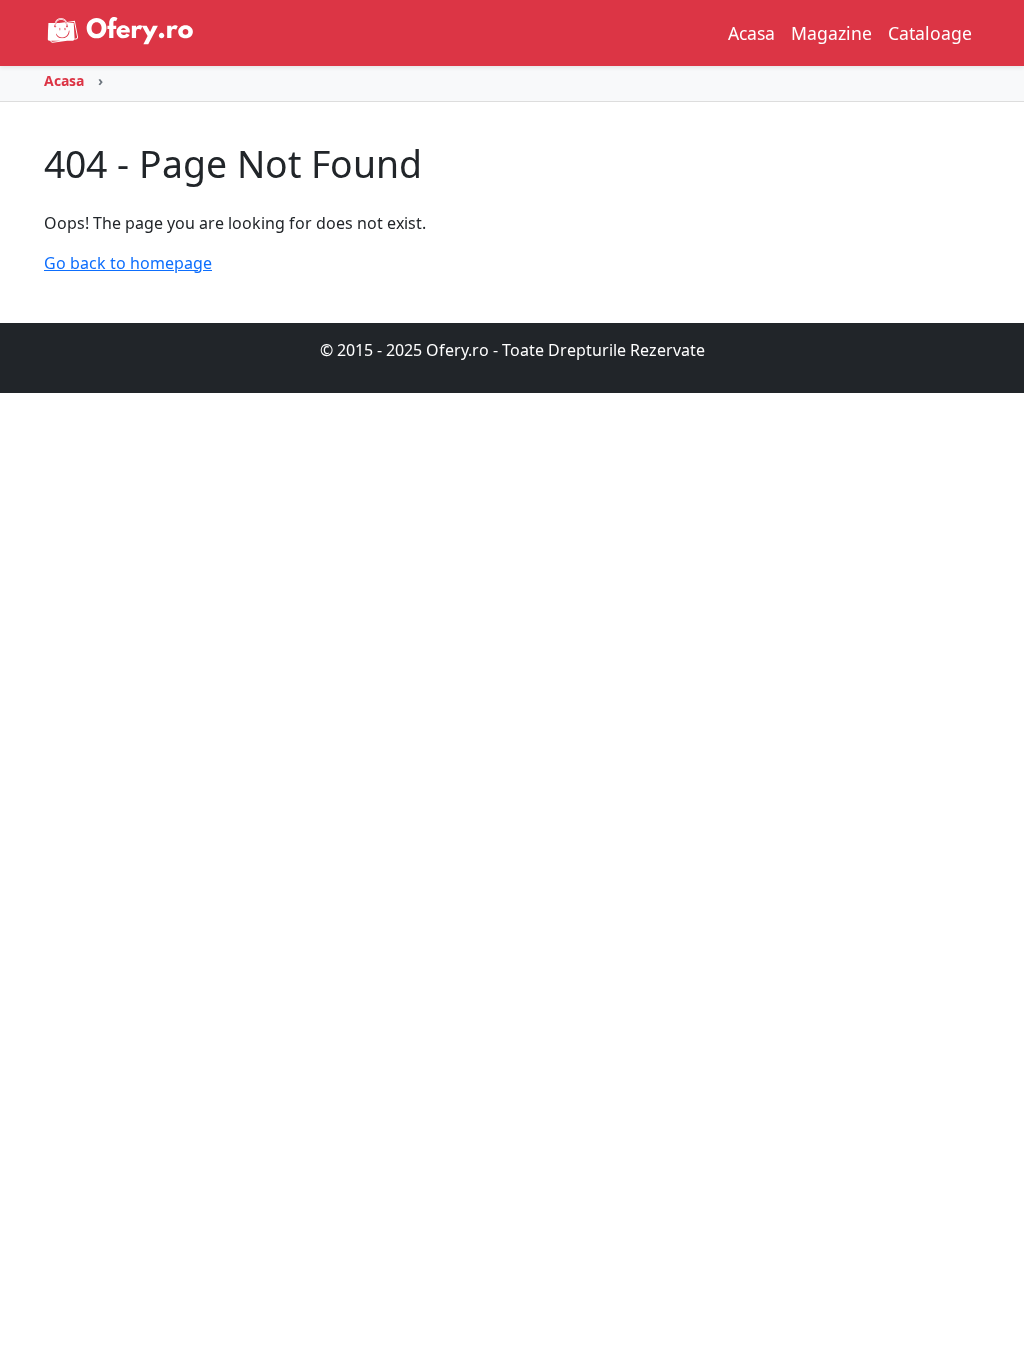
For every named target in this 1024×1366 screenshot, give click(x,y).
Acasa (751, 33)
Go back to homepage (128, 263)
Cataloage (930, 33)
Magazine (831, 33)
